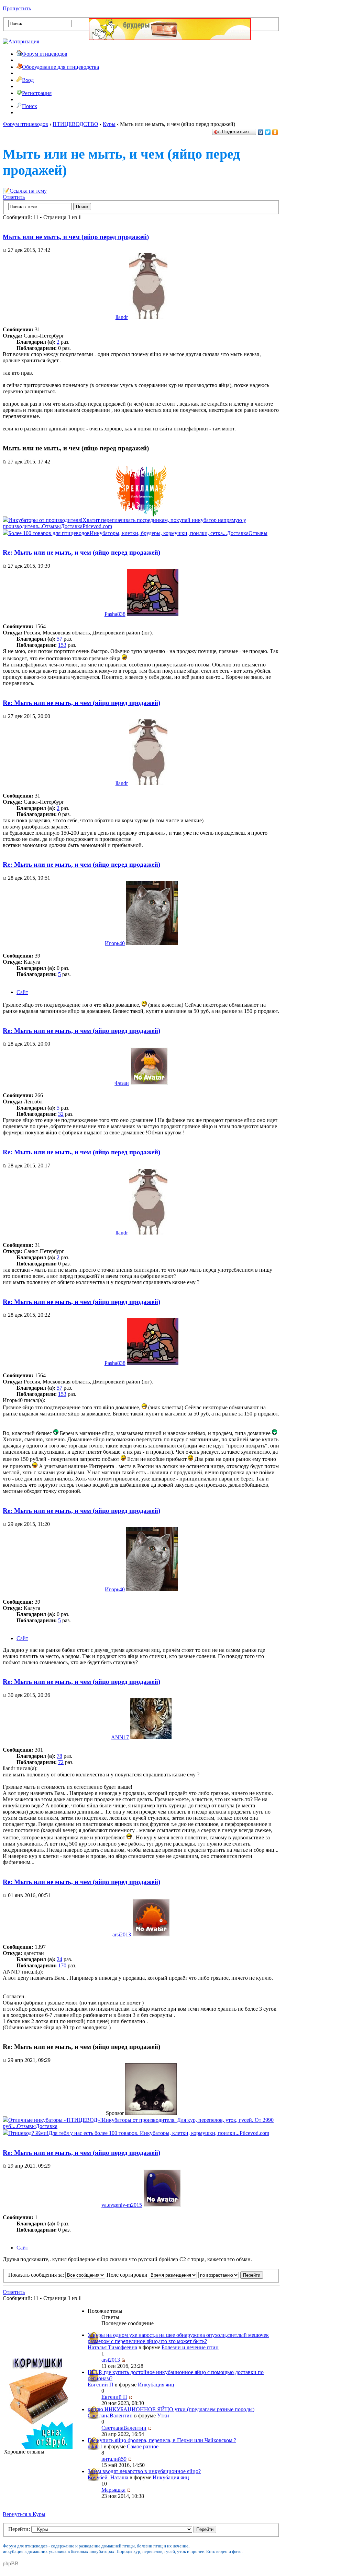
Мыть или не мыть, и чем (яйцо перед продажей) (76, 237)
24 (59, 1959)
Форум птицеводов (45, 54)
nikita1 (95, 2446)
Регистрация (37, 93)
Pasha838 (115, 614)
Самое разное (143, 2446)
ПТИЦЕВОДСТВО (75, 124)
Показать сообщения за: (37, 2275)
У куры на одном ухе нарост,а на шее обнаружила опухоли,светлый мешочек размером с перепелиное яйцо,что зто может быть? (178, 2338)
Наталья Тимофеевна (112, 2347)
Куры (109, 124)
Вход (28, 80)
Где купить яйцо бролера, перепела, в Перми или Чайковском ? (162, 2440)
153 (62, 645)
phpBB (11, 2563)
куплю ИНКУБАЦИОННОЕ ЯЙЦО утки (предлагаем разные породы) (171, 2409)
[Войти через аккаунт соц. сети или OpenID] (21, 40)
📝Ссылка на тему (25, 191)
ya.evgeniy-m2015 (122, 2205)
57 (59, 639)
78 (59, 1756)
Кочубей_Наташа (108, 2477)
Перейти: (19, 2529)
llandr (122, 317)
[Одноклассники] (275, 132)
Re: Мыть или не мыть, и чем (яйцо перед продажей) (81, 552)
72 (61, 1762)
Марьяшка (113, 2490)
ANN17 (120, 1737)
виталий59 (114, 2459)
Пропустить (17, 8)
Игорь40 (115, 943)
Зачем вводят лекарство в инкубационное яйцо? (144, 2471)
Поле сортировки (128, 2275)
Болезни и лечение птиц (190, 2347)
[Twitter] (268, 132)
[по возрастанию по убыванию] (231, 2275)
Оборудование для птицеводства (60, 67)
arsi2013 (122, 1934)
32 (61, 1114)
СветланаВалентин (110, 2415)
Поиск (30, 106)
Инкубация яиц (156, 2385)
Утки (163, 2415)
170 (62, 1965)
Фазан (122, 1083)
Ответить (14, 197)
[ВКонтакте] (261, 132)
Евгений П (101, 2385)
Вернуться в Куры (24, 2514)
